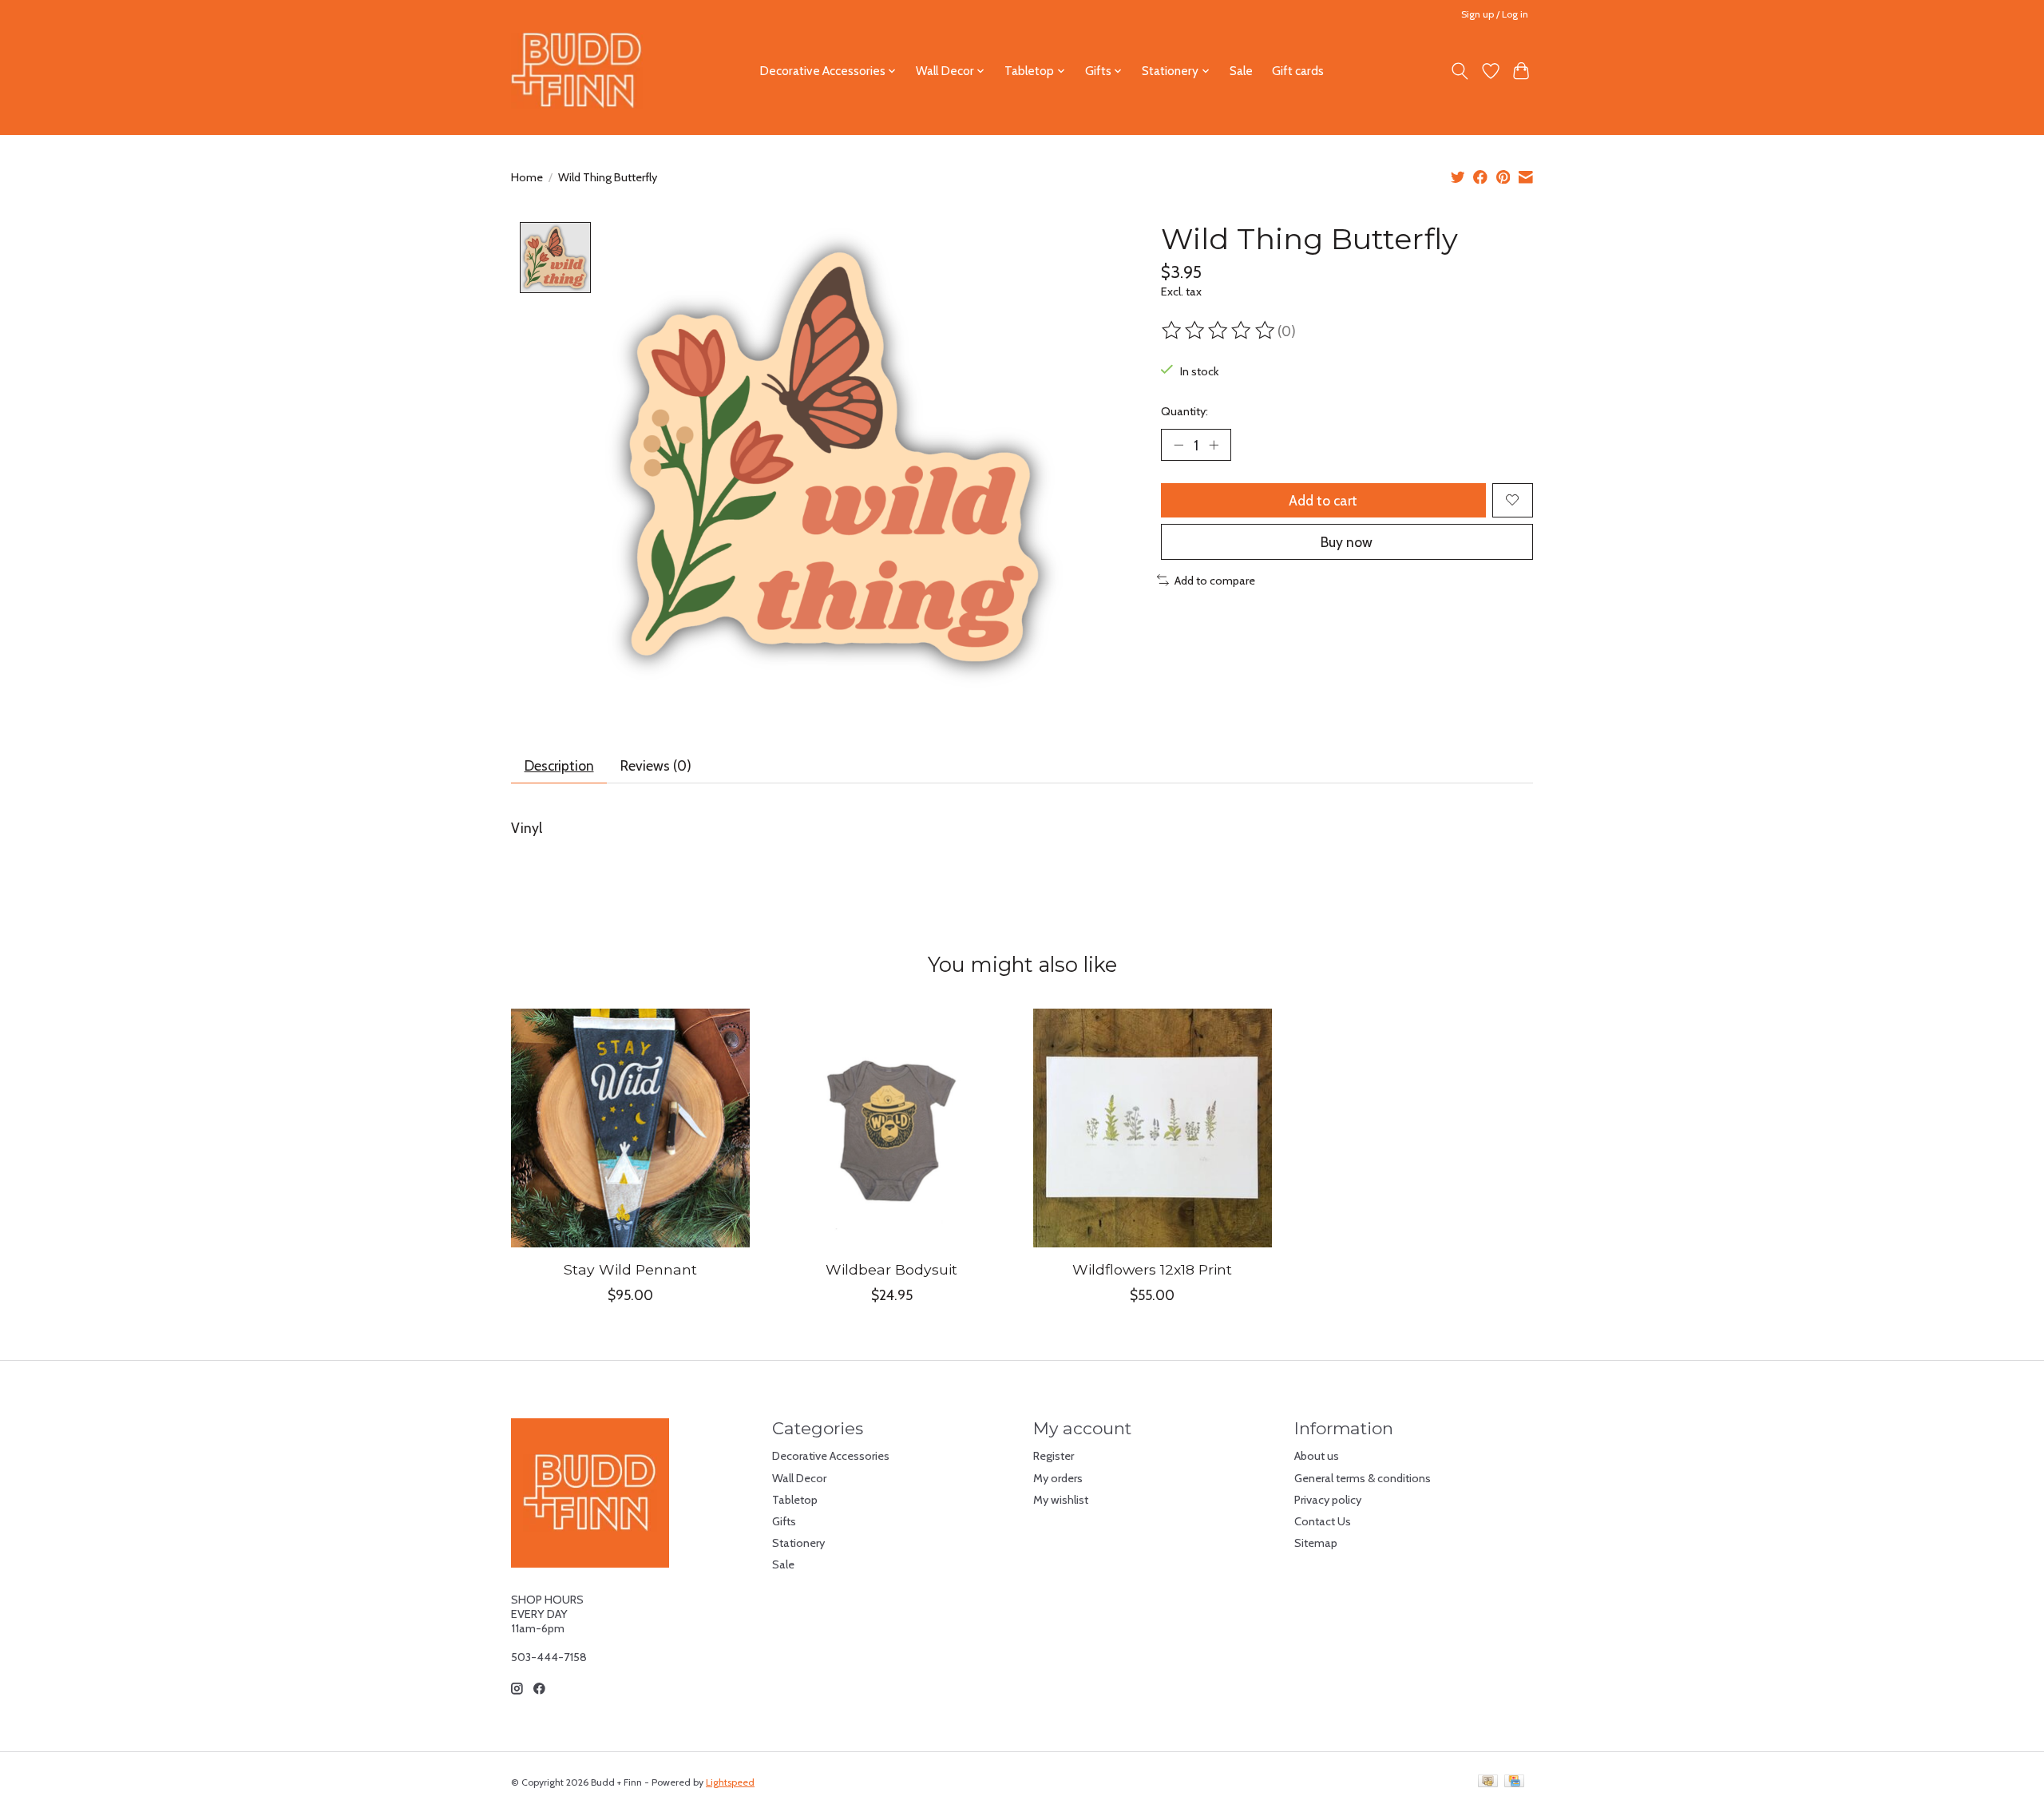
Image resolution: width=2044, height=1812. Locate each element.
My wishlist (1061, 1500)
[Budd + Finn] (577, 71)
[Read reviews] (1219, 331)
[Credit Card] (1514, 1782)
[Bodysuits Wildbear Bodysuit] (891, 1128)
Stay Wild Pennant (630, 1269)
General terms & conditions (1363, 1478)
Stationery (798, 1543)
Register (1054, 1456)
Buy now (1347, 542)
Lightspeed (730, 1782)
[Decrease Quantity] (1178, 445)
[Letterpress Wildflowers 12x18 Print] (1153, 1128)
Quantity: (1184, 411)
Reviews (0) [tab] (656, 765)
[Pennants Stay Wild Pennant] (630, 1128)
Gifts (784, 1521)
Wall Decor (799, 1478)
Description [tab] (559, 765)
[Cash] (1488, 1782)
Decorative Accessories (831, 1456)
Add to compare (1215, 581)
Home (527, 177)
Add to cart (1323, 500)
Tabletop (795, 1500)
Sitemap (1316, 1543)
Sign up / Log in (1495, 14)
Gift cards (1298, 71)
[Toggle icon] (1460, 71)
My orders (1058, 1478)
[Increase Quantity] (1214, 445)
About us (1317, 1456)
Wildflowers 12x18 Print (1152, 1269)
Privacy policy (1328, 1500)
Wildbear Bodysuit (891, 1269)
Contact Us (1323, 1521)
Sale (1241, 71)
